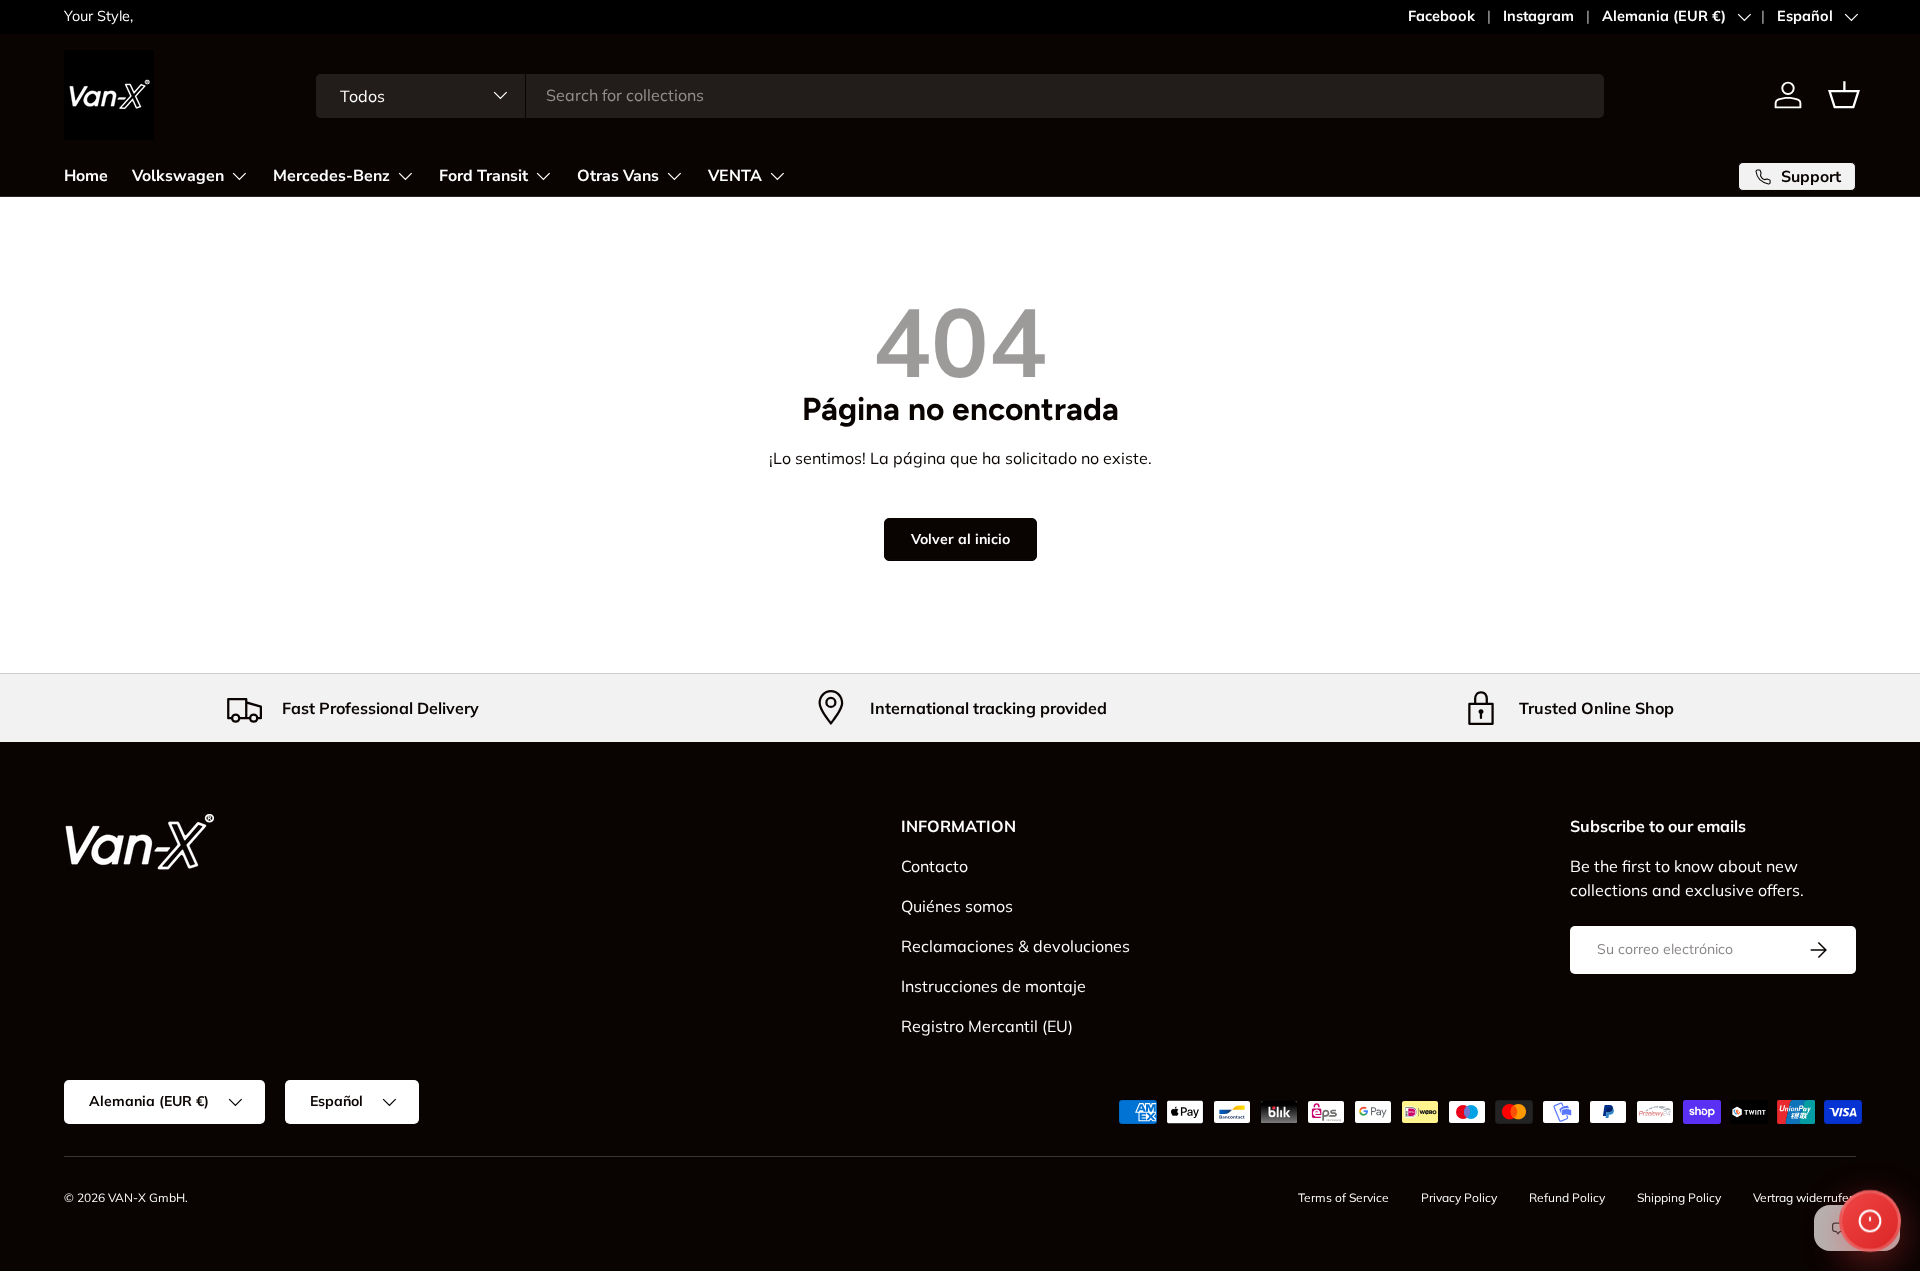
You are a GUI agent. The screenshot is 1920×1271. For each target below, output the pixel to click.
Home (86, 175)
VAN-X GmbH (146, 1197)
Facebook (1441, 16)
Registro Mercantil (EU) (987, 1026)
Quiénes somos (957, 906)
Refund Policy (1567, 1197)
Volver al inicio (960, 539)
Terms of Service (1343, 1197)
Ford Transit (483, 175)
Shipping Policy (1679, 1197)
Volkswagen (178, 175)
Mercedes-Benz (331, 175)
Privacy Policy (1459, 1197)
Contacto (934, 866)
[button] (1844, 95)
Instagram (1538, 16)
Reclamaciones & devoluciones (1015, 946)
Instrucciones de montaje (993, 986)
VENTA (735, 175)
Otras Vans (618, 175)
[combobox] (960, 95)
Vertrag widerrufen (1804, 1197)
